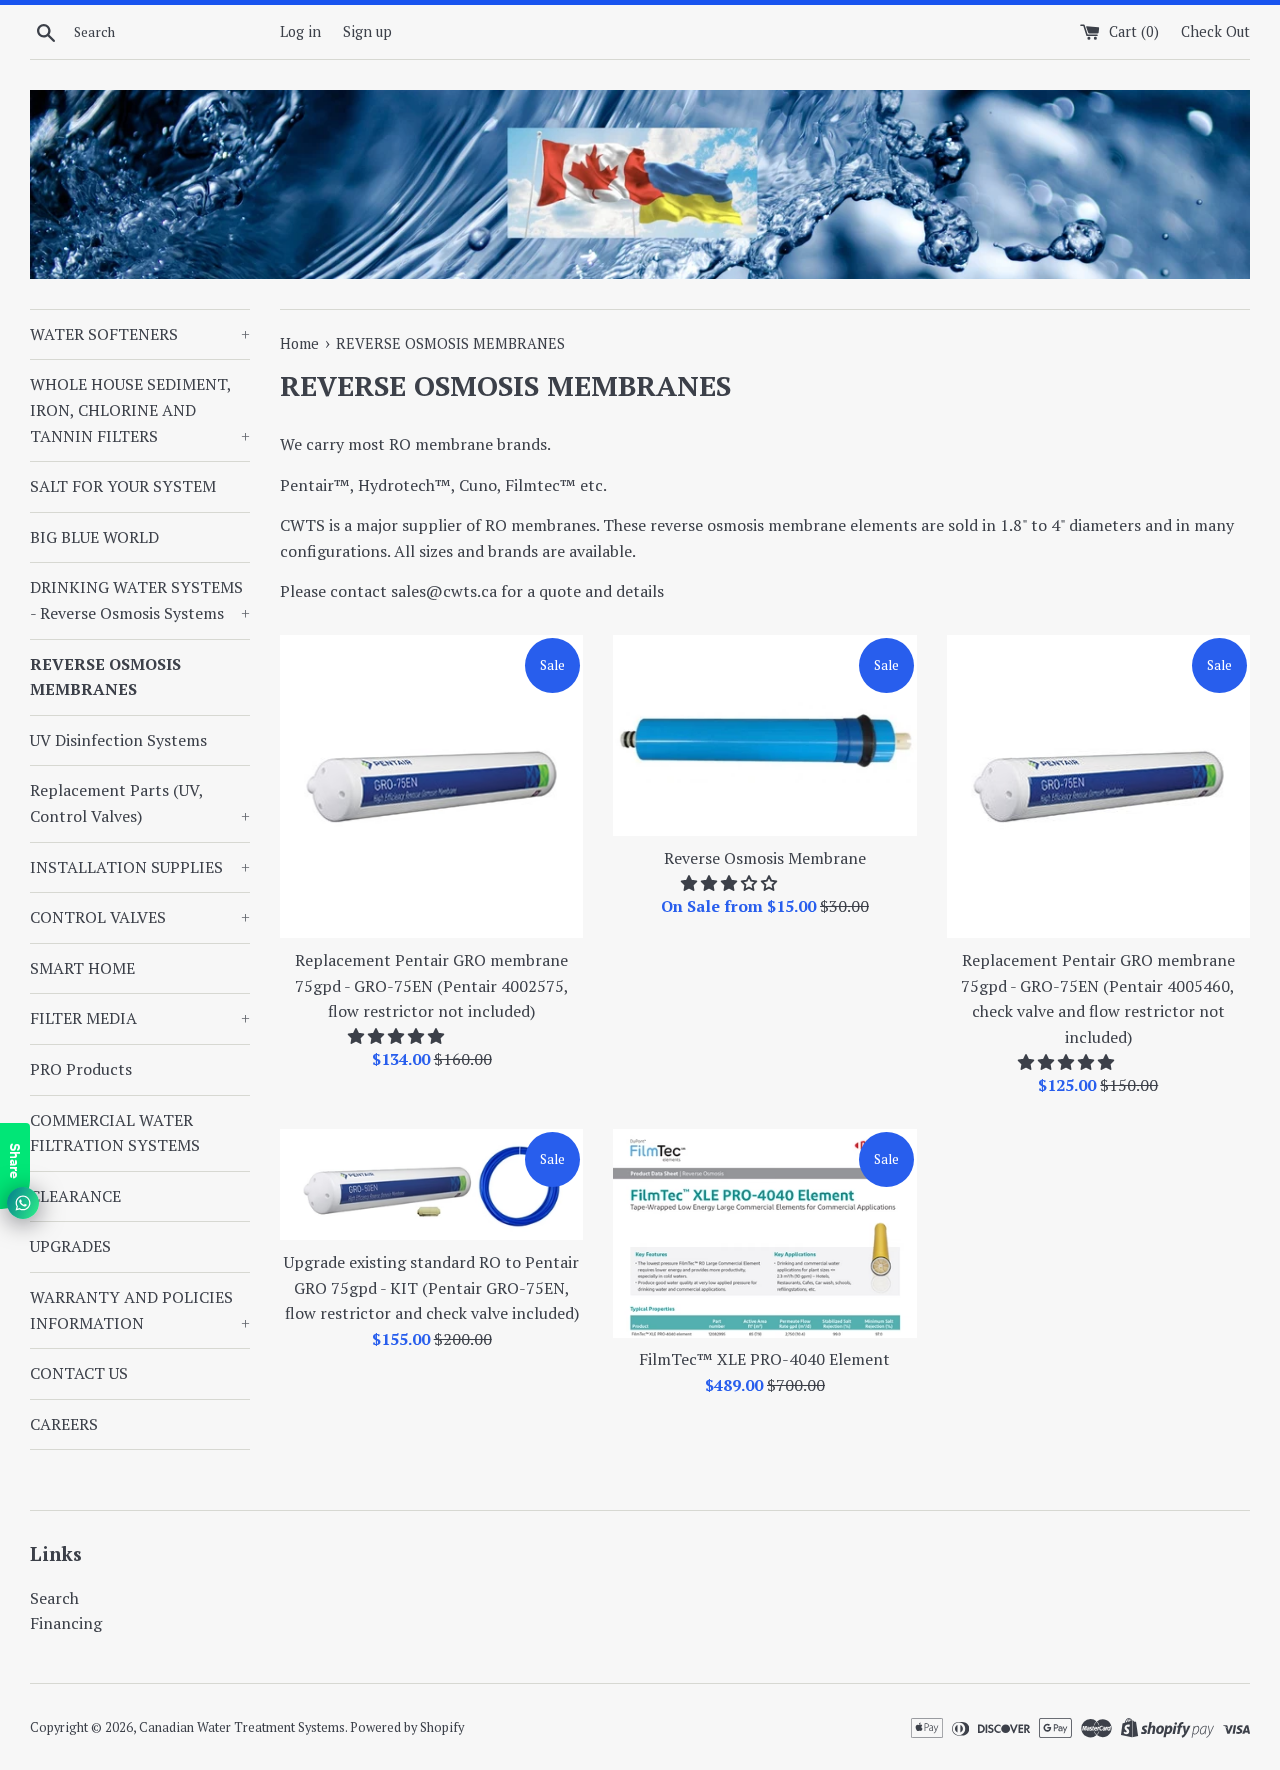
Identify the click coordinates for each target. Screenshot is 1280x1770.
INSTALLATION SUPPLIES (140, 867)
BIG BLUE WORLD (94, 537)
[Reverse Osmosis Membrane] (764, 735)
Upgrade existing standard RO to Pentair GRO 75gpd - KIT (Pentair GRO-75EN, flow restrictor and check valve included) (431, 1287)
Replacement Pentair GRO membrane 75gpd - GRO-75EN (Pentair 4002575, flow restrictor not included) (432, 985)
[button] (398, 1036)
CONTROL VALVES (140, 917)
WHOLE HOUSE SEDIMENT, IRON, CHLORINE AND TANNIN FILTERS (140, 409)
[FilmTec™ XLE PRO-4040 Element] (764, 1233)
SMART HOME (82, 968)
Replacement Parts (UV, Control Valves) (140, 803)
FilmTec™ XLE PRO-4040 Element (764, 1359)
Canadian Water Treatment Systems (242, 1727)
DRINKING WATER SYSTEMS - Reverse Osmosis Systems (140, 600)
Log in (300, 31)
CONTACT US (79, 1373)
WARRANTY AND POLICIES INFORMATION (140, 1310)
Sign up (367, 31)
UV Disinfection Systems (118, 740)
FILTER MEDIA (140, 1018)
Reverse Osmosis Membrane (765, 858)
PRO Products (81, 1069)
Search (54, 1598)
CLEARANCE (75, 1196)
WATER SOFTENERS (140, 334)
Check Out (1215, 31)
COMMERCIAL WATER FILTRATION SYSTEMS (115, 1133)
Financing (66, 1623)
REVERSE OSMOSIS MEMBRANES (105, 677)
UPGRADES (70, 1246)
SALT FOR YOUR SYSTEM (123, 486)
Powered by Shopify (407, 1727)
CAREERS (64, 1424)
